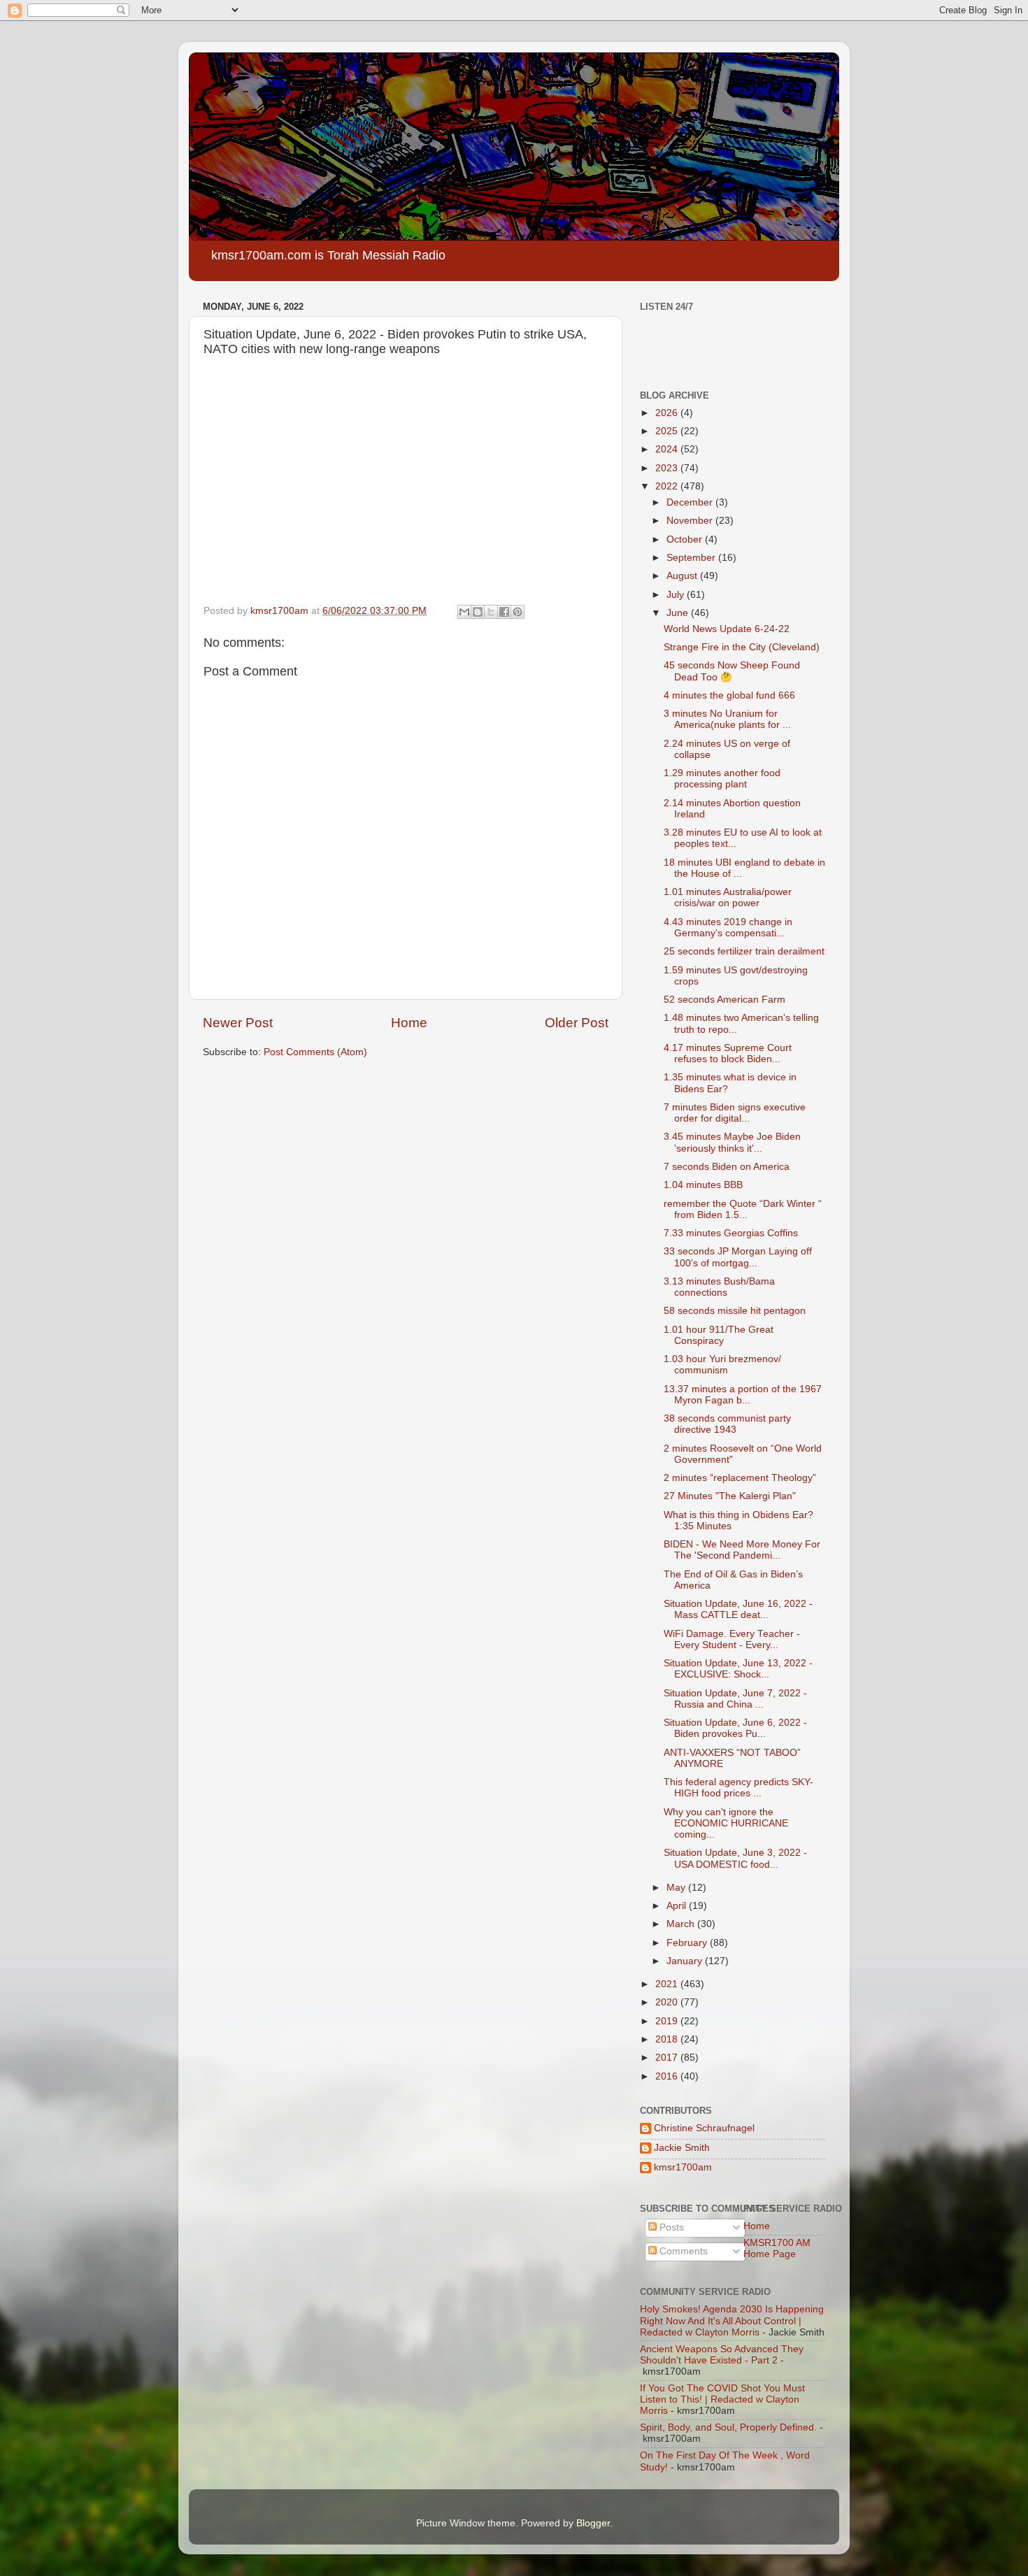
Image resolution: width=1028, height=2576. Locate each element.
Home (409, 1023)
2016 (668, 2076)
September (692, 558)
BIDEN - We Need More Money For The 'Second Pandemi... (742, 1550)
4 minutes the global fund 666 (729, 695)
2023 (668, 468)
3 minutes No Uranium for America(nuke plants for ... (727, 719)
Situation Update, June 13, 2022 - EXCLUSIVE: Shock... (738, 1669)
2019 (668, 2021)
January (686, 1961)
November (691, 521)
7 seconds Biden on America (727, 1167)
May (677, 1888)
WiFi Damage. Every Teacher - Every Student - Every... (732, 1639)
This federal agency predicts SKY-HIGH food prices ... (738, 1788)
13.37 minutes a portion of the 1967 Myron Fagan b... (743, 1395)
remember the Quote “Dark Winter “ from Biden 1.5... (743, 1209)
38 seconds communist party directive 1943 (727, 1424)
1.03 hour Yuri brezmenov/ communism (722, 1365)
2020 (668, 2002)
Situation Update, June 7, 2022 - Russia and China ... (735, 1699)
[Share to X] (491, 612)
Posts (670, 2227)
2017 (668, 2058)
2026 (668, 413)
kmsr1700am (683, 2167)
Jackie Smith (682, 2148)
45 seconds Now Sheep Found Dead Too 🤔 (732, 671)
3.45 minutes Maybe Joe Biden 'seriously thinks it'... (732, 1142)
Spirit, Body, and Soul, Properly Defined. (728, 2427)
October (686, 539)
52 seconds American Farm (724, 1000)
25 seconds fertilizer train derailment (744, 951)
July (677, 595)
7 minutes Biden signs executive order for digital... (735, 1113)
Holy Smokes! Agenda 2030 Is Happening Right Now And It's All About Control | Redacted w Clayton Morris (732, 2320)
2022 (668, 486)
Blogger (593, 2523)
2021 (668, 1984)
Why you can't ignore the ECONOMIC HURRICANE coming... (726, 1823)
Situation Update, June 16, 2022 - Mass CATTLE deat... (738, 1609)
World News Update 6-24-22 (727, 629)
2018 (668, 2039)
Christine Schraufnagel (704, 2128)
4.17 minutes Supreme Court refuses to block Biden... (728, 1053)
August (683, 576)
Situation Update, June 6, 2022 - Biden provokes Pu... (735, 1728)
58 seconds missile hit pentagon (735, 1311)
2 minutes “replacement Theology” (740, 1478)
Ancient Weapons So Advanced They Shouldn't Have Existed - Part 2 (722, 2355)
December (691, 502)
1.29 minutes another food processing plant (722, 779)
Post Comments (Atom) (315, 1052)
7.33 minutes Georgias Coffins (731, 1233)
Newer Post (238, 1023)
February (688, 1943)
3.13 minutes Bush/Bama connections (719, 1287)
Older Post (577, 1023)
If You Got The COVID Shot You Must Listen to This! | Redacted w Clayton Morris (722, 2399)
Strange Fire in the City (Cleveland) (742, 647)
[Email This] (464, 612)
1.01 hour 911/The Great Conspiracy (719, 1335)
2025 (668, 431)
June (679, 613)
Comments (682, 2251)
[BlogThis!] (478, 612)
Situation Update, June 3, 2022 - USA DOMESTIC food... (735, 1858)
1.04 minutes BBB (703, 1185)
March (682, 1924)
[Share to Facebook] (504, 612)
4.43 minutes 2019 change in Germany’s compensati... (728, 928)
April (678, 1906)
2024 (668, 449)
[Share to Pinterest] (517, 612)
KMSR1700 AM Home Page (777, 2248)
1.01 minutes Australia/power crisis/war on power (728, 897)
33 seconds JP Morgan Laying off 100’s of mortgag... (738, 1257)
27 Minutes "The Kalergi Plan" (730, 1496)
